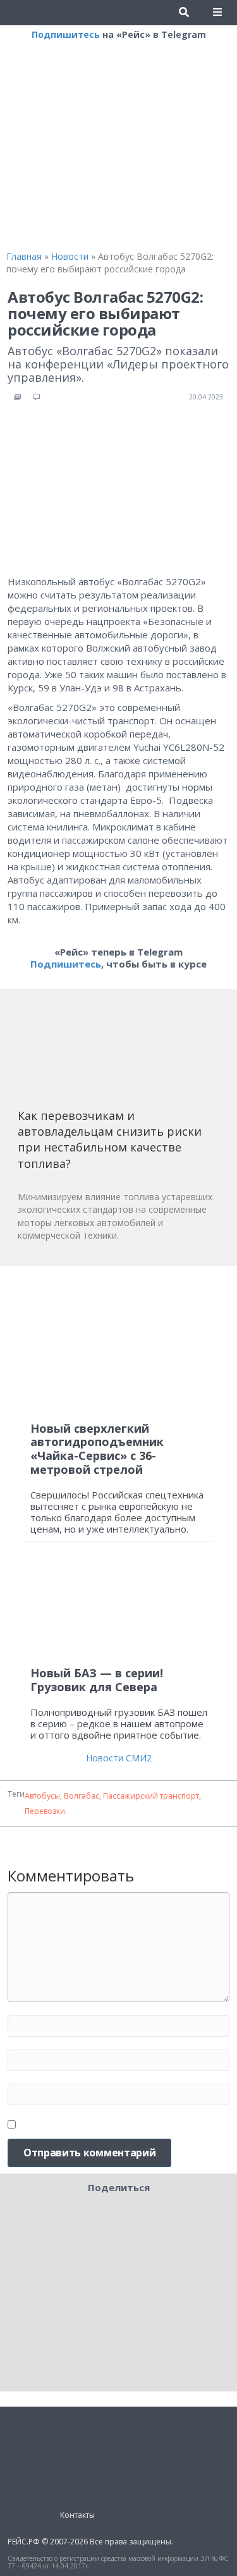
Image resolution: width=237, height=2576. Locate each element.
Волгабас (82, 1796)
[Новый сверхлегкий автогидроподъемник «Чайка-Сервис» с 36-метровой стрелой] (119, 1344)
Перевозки (45, 1811)
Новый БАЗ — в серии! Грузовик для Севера (97, 1680)
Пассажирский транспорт (151, 1796)
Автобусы (42, 1796)
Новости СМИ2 (119, 1758)
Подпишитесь (66, 34)
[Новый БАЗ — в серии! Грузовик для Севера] (119, 1609)
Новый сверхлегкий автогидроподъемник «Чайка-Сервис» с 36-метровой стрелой (97, 1449)
